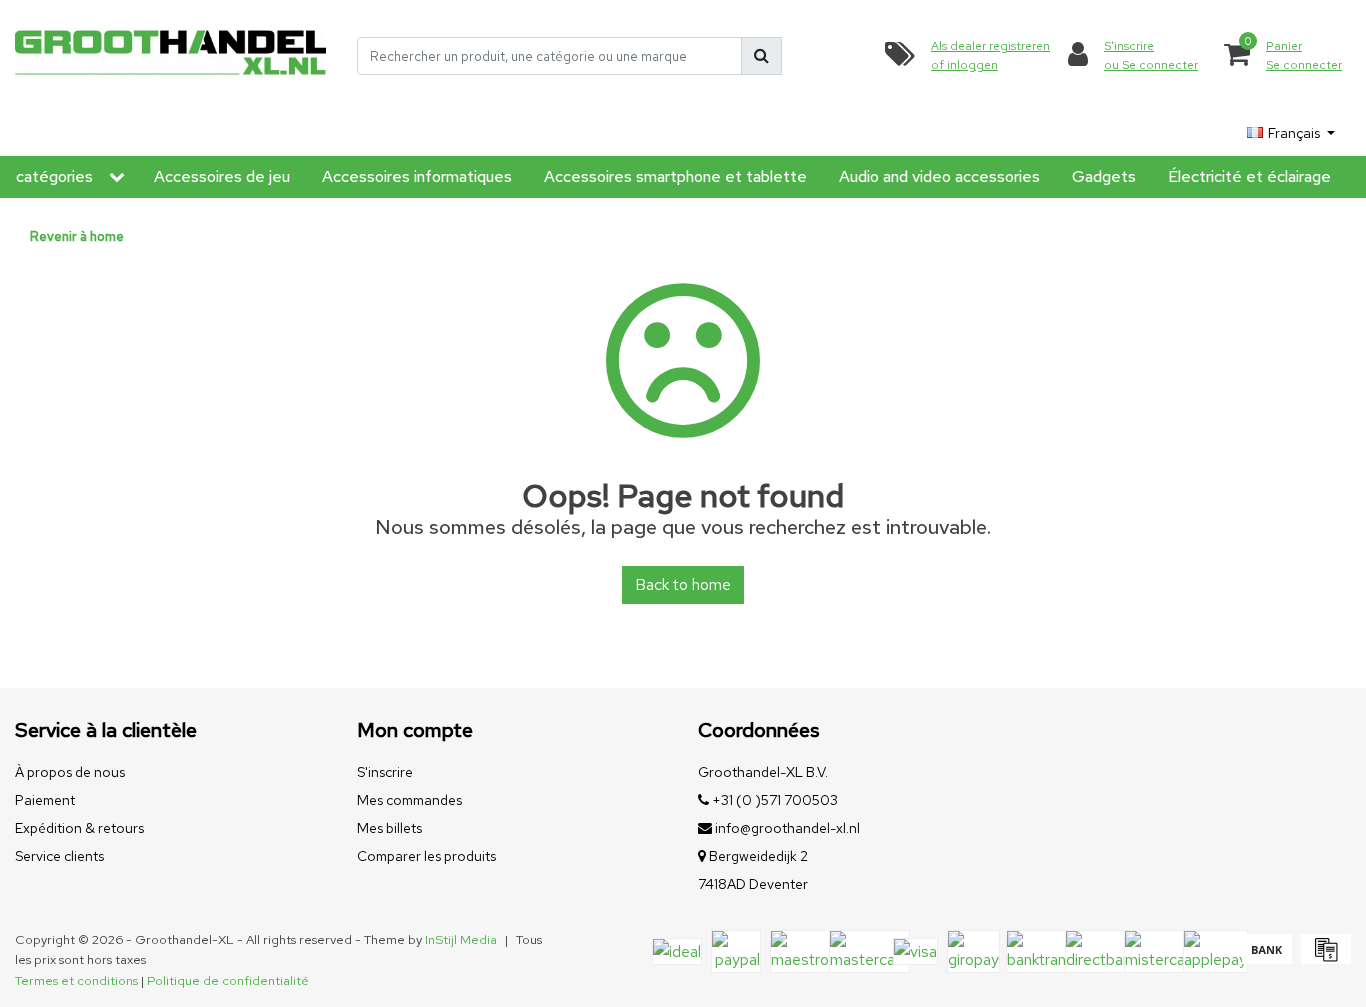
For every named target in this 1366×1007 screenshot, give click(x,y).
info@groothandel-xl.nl (787, 828)
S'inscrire (385, 772)
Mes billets (389, 828)
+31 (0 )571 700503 (773, 800)
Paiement (45, 800)
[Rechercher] (761, 56)
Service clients (59, 856)
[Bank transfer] (1266, 958)
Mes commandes (409, 800)
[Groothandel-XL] (171, 56)
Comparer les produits (426, 856)
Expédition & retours (79, 828)
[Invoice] (1323, 958)
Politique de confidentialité (228, 980)
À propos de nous (70, 772)
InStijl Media (461, 939)
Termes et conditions (76, 980)
